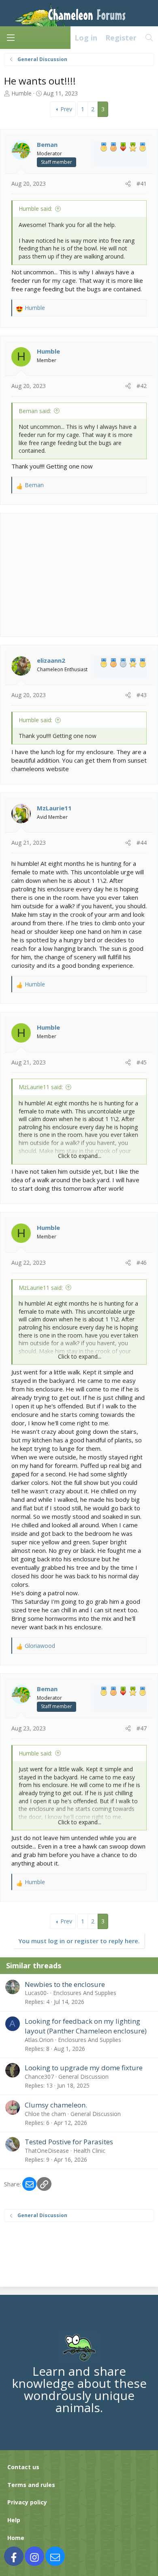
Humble (21, 93)
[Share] (128, 184)
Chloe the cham (45, 2114)
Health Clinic (89, 2151)
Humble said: (35, 209)
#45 (142, 1062)
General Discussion (83, 2077)
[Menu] (11, 38)
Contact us (23, 2467)
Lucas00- (37, 1993)
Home (16, 2538)
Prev (66, 109)
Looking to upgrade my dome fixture (84, 2068)
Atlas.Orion (39, 2040)
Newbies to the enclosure (65, 1984)
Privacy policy (27, 2502)
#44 (142, 843)
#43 (142, 695)
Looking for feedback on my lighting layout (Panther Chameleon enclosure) (86, 2026)
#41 (142, 183)
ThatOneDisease (47, 2151)
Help (14, 2520)
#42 (142, 386)
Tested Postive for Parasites (69, 2142)
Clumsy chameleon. (56, 2105)
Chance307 (39, 2077)
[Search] (149, 38)
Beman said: (35, 411)
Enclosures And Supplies (85, 1993)
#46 (142, 1263)
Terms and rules (31, 2485)
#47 (142, 1728)
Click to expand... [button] (80, 1156)
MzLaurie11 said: (41, 1087)
